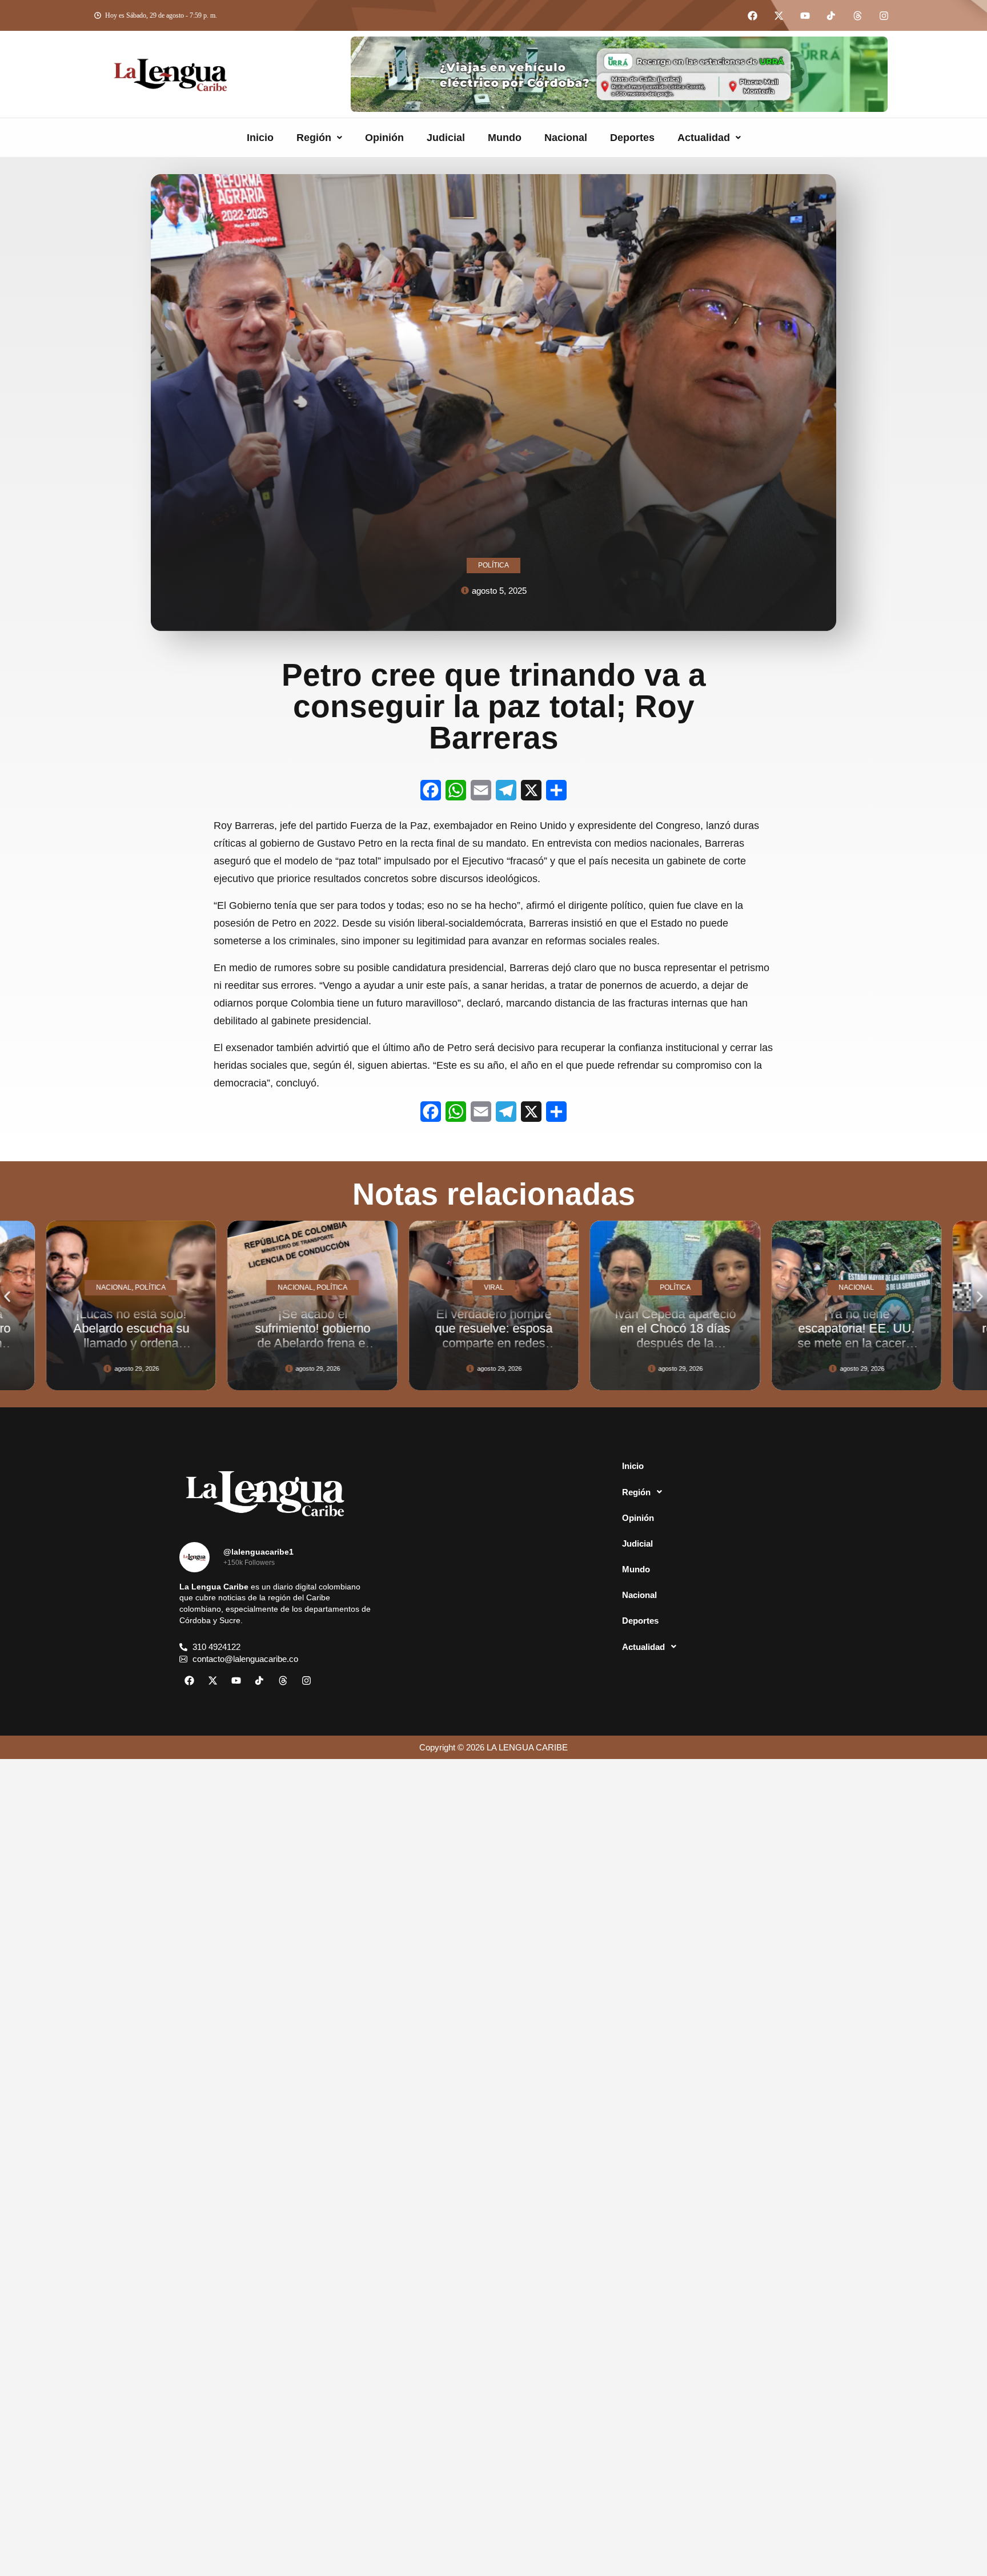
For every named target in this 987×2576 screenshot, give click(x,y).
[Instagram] (884, 15)
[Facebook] (752, 15)
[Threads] (857, 15)
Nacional (566, 138)
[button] (319, 138)
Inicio (260, 138)
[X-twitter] (779, 15)
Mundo (505, 138)
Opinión (384, 138)
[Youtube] (805, 15)
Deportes (632, 138)
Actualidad (704, 138)
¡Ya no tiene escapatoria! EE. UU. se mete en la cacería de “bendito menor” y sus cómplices (675, 1343)
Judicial (446, 138)
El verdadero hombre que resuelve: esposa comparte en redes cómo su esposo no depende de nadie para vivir (312, 1350)
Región (314, 138)
